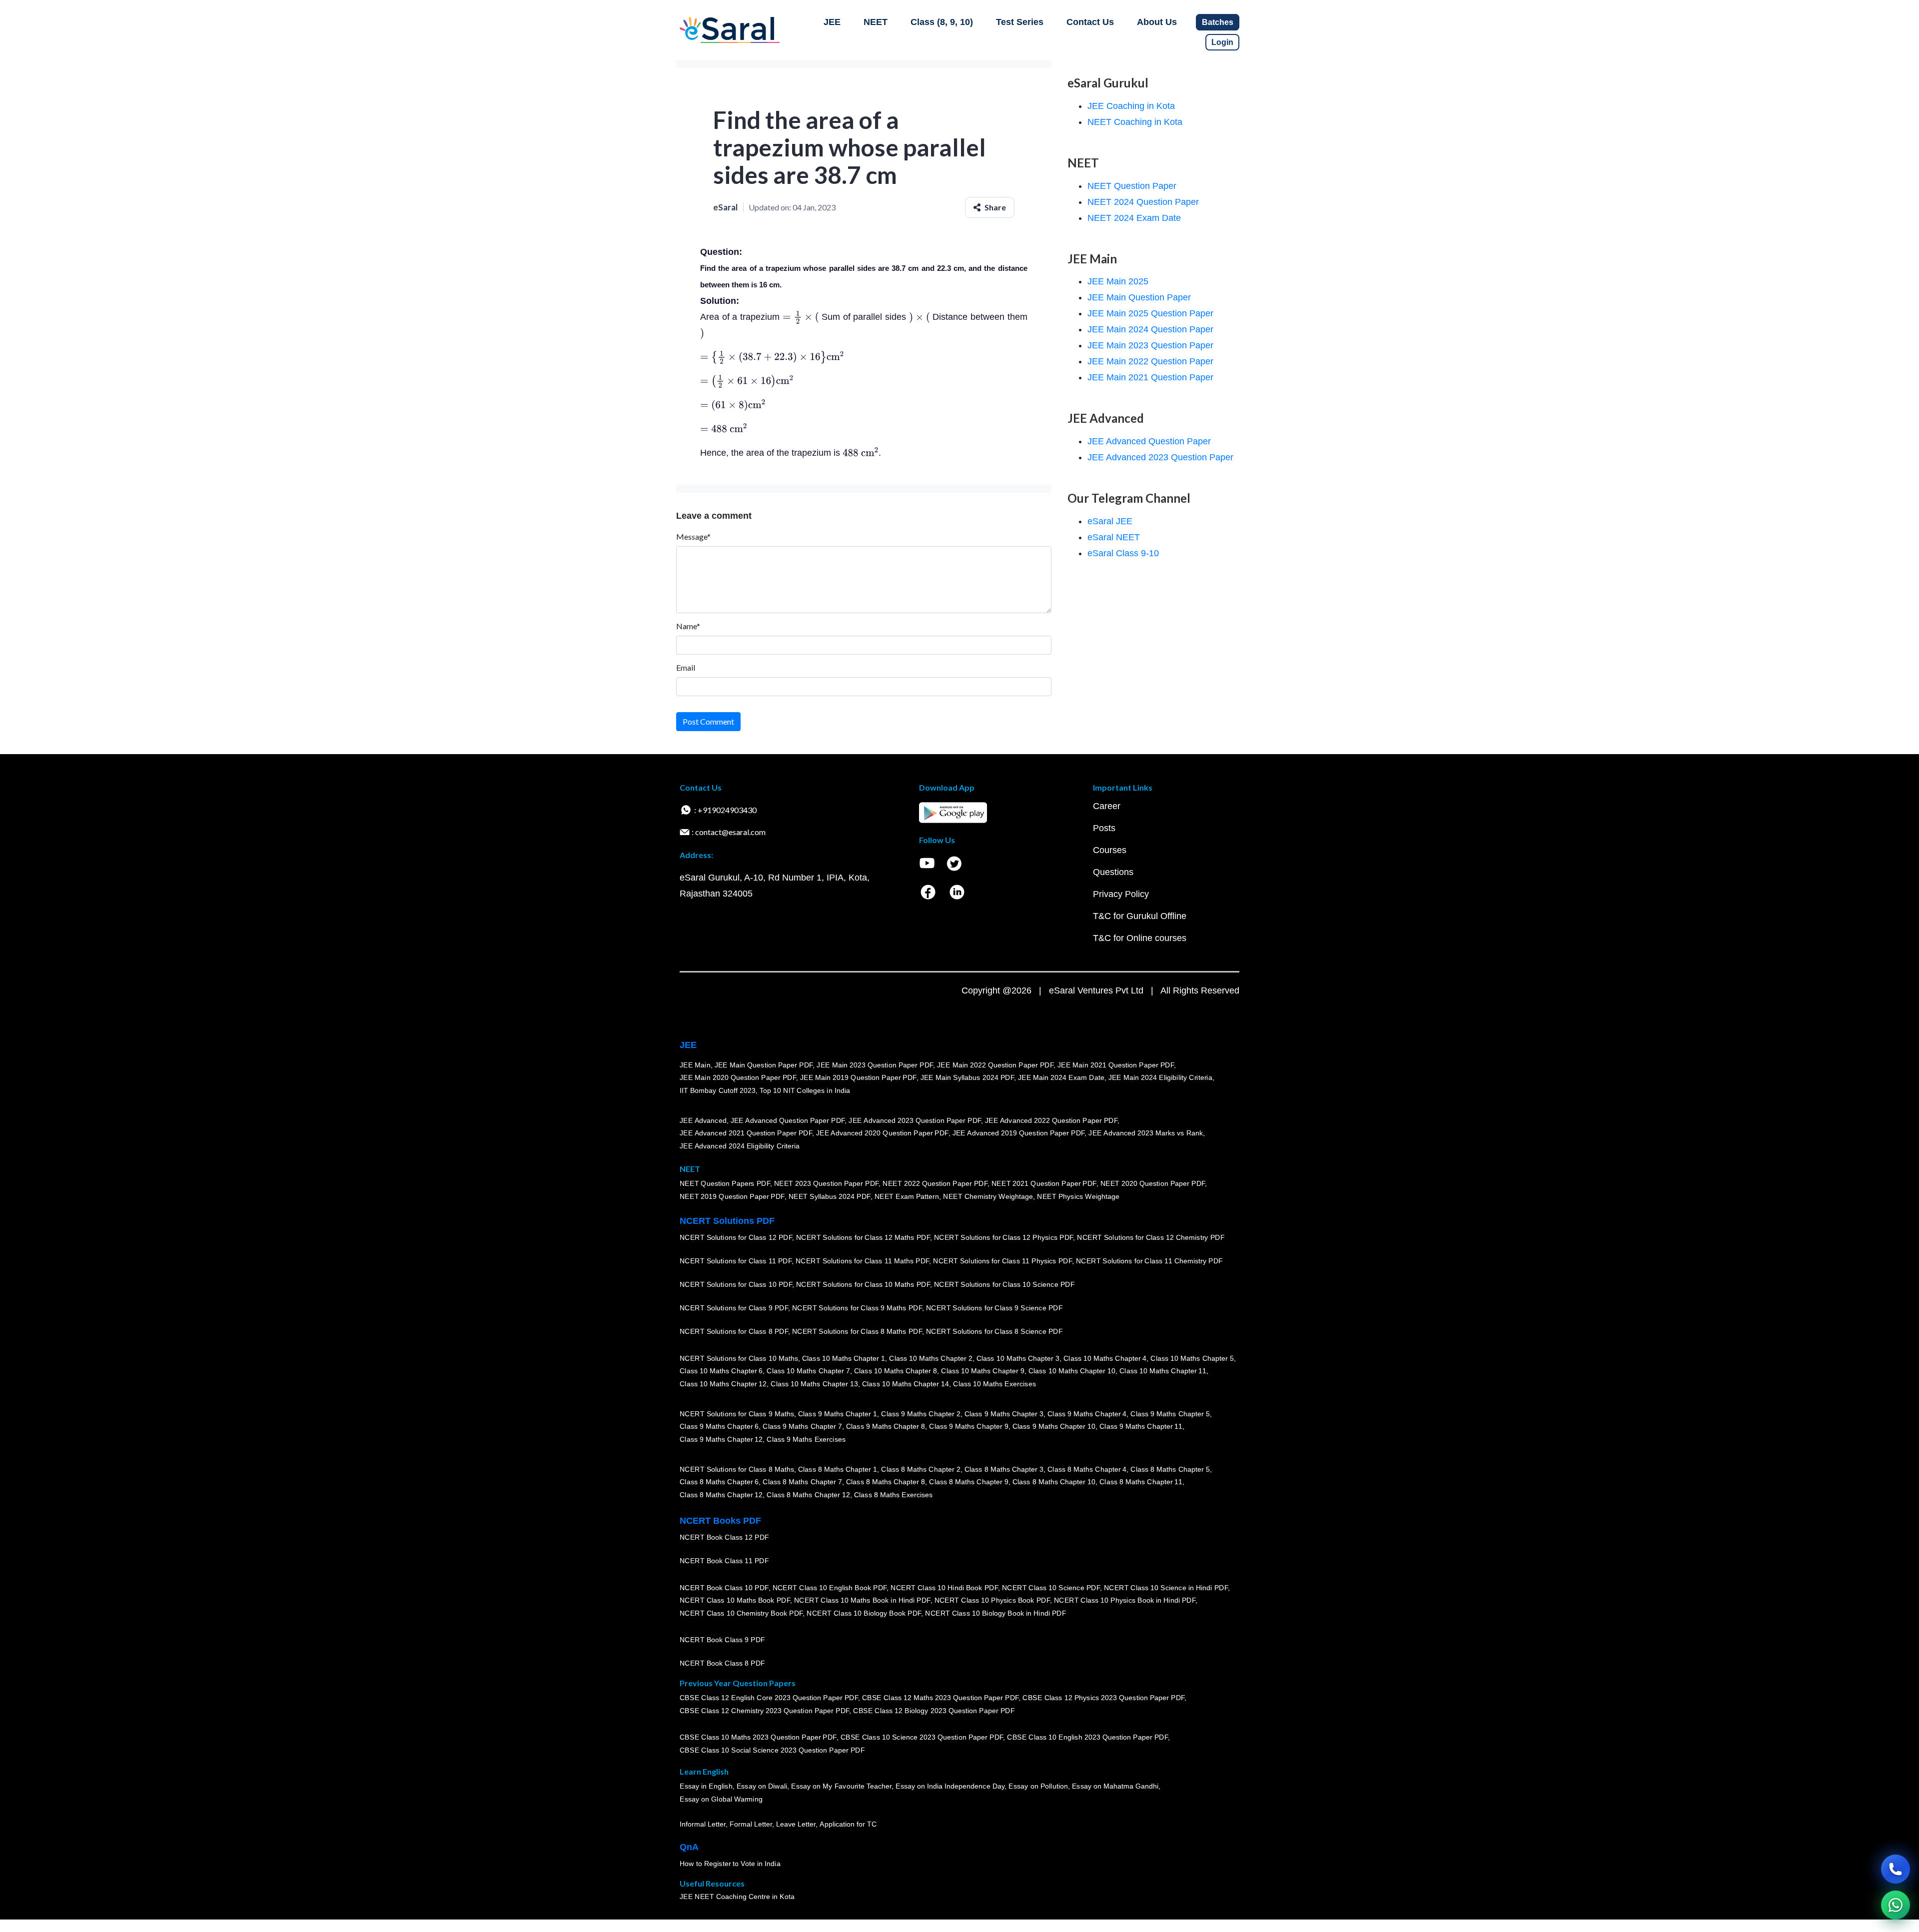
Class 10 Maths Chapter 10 (1072, 1371)
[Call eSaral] (1896, 1869)
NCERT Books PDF (720, 1521)
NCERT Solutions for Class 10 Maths (739, 1358)
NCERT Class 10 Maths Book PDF (735, 1600)
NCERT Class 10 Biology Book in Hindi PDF (995, 1613)
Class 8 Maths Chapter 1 (838, 1469)
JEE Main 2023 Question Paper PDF (875, 1065)
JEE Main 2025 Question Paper (1150, 313)
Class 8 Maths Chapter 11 (1141, 1482)
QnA (689, 1847)
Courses (1110, 850)
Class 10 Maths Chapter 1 (844, 1358)
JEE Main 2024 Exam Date (1061, 1077)
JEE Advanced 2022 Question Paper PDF (1051, 1120)
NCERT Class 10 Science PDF (1051, 1588)
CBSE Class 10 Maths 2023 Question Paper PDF (758, 1737)
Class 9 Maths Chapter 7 (802, 1426)
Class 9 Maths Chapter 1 (838, 1414)
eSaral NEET (1114, 537)
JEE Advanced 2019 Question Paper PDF (1019, 1133)
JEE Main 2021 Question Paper (1150, 377)
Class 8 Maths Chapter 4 (1087, 1469)
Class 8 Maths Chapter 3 (1004, 1469)
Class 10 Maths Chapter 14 (906, 1384)
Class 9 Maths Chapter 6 (719, 1426)
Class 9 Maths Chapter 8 (886, 1426)
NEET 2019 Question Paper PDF (732, 1196)
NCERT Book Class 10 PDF (724, 1588)
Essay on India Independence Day (950, 1786)
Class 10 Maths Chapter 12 (723, 1384)
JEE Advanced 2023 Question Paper (1160, 457)
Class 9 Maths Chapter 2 (921, 1414)
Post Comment (708, 721)
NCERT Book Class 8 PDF (722, 1663)
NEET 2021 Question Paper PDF (1044, 1183)
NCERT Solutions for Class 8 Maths (737, 1469)
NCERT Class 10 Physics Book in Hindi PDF (1125, 1600)
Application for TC (848, 1824)
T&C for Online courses (1140, 938)
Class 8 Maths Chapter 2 (921, 1469)
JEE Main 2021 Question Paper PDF (1116, 1065)
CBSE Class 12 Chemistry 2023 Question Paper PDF (764, 1711)
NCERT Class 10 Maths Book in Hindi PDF (862, 1600)
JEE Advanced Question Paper (1149, 441)
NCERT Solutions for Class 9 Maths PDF (857, 1308)
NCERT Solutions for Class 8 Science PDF (994, 1331)
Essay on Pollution (1038, 1786)
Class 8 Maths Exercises (894, 1495)
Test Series (1020, 22)
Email (686, 667)
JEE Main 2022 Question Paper (1150, 361)
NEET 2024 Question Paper (1143, 202)
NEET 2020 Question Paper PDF (1153, 1183)
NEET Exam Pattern (907, 1196)
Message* (693, 536)
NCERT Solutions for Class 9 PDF (734, 1308)
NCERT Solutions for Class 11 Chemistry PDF (1149, 1261)
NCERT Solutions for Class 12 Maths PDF (863, 1237)
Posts (1104, 828)
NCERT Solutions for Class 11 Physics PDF (1002, 1261)
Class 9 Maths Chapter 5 (1170, 1414)
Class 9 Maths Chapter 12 (721, 1439)
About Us (1157, 22)
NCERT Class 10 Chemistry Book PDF (741, 1613)
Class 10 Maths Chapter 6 (721, 1371)
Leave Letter (796, 1824)
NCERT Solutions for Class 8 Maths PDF (857, 1331)
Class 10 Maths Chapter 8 (896, 1371)
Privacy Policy (1121, 894)
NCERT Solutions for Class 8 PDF (734, 1331)
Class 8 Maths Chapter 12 (721, 1495)
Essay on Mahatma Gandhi (1115, 1786)
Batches (1218, 22)
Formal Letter (751, 1824)
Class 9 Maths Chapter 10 (1054, 1426)
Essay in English (706, 1786)
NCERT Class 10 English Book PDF (830, 1588)
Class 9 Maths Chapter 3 (1004, 1414)
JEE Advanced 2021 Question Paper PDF (746, 1133)
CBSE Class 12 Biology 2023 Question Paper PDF (934, 1711)
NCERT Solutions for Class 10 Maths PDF (863, 1284)
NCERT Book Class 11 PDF (724, 1561)
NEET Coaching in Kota (1135, 122)
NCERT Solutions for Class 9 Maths (737, 1414)
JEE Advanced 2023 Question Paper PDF (915, 1120)
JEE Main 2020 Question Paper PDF (738, 1077)
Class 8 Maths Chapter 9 (968, 1482)
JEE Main (695, 1065)
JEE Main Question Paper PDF (764, 1065)
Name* (688, 626)
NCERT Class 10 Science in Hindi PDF (1166, 1588)
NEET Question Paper (1132, 186)
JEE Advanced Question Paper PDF (788, 1120)
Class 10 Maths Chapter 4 (1105, 1358)
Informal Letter (703, 1824)
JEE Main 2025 (1118, 281)
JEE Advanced (703, 1120)
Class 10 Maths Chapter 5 (1192, 1358)
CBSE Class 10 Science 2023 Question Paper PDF (922, 1737)
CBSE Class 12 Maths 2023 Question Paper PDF (941, 1698)
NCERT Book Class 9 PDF (722, 1640)
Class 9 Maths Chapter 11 (1141, 1426)
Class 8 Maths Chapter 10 (1054, 1482)
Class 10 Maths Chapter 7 (808, 1371)
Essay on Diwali (762, 1786)
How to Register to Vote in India (730, 1864)
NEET (876, 22)
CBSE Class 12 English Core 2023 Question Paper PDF (769, 1698)
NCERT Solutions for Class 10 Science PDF (1004, 1284)
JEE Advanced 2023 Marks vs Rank (1146, 1133)
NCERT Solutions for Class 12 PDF (736, 1237)
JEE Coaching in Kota (1131, 106)
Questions (1113, 872)
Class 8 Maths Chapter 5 (1170, 1469)
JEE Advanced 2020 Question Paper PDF (882, 1133)
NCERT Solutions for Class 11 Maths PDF (862, 1261)
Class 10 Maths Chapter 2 (931, 1358)
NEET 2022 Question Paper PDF (935, 1183)
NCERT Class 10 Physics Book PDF (992, 1600)
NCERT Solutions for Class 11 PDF (736, 1261)
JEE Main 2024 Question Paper (1150, 329)
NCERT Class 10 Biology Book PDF (864, 1613)
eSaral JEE (1110, 521)
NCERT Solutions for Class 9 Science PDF (994, 1308)
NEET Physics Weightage (1078, 1196)
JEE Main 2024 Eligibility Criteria (1160, 1077)
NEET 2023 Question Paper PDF (827, 1183)
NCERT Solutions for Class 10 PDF (736, 1284)
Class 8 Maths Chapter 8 (886, 1482)
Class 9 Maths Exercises (806, 1439)
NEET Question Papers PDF (725, 1183)
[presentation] (801, 317)
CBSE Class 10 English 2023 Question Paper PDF (1087, 1737)
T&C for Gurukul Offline (1140, 916)
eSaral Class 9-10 (1123, 553)
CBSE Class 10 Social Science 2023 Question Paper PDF (772, 1750)
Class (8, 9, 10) (942, 22)
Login (1222, 42)
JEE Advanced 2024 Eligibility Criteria (740, 1146)
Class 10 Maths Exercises (994, 1384)
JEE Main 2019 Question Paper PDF (858, 1077)
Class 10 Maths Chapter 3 (1018, 1358)
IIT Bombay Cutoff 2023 (718, 1090)
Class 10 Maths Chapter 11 (1163, 1371)
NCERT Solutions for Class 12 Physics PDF (1003, 1237)
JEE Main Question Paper (1139, 297)
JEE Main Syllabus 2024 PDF (967, 1077)
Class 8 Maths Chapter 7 (802, 1482)
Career (1107, 806)
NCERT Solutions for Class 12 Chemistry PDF (1151, 1237)
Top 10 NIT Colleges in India (805, 1090)
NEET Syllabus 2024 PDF (830, 1196)
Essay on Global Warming (721, 1799)
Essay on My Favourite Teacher (841, 1786)
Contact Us (1090, 22)
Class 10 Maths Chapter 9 (982, 1371)
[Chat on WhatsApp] (1896, 1905)
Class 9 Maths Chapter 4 (1087, 1414)
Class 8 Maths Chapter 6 (719, 1482)
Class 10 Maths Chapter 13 (814, 1384)
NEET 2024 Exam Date (1134, 218)
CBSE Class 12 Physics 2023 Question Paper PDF (1103, 1698)
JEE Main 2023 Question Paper (1150, 345)
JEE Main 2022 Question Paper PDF (995, 1065)
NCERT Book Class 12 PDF (724, 1537)
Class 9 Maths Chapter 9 (968, 1426)
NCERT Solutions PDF (727, 1221)
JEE (832, 22)
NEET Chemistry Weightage (988, 1196)
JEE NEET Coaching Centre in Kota (737, 1897)
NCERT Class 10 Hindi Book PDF (944, 1588)
